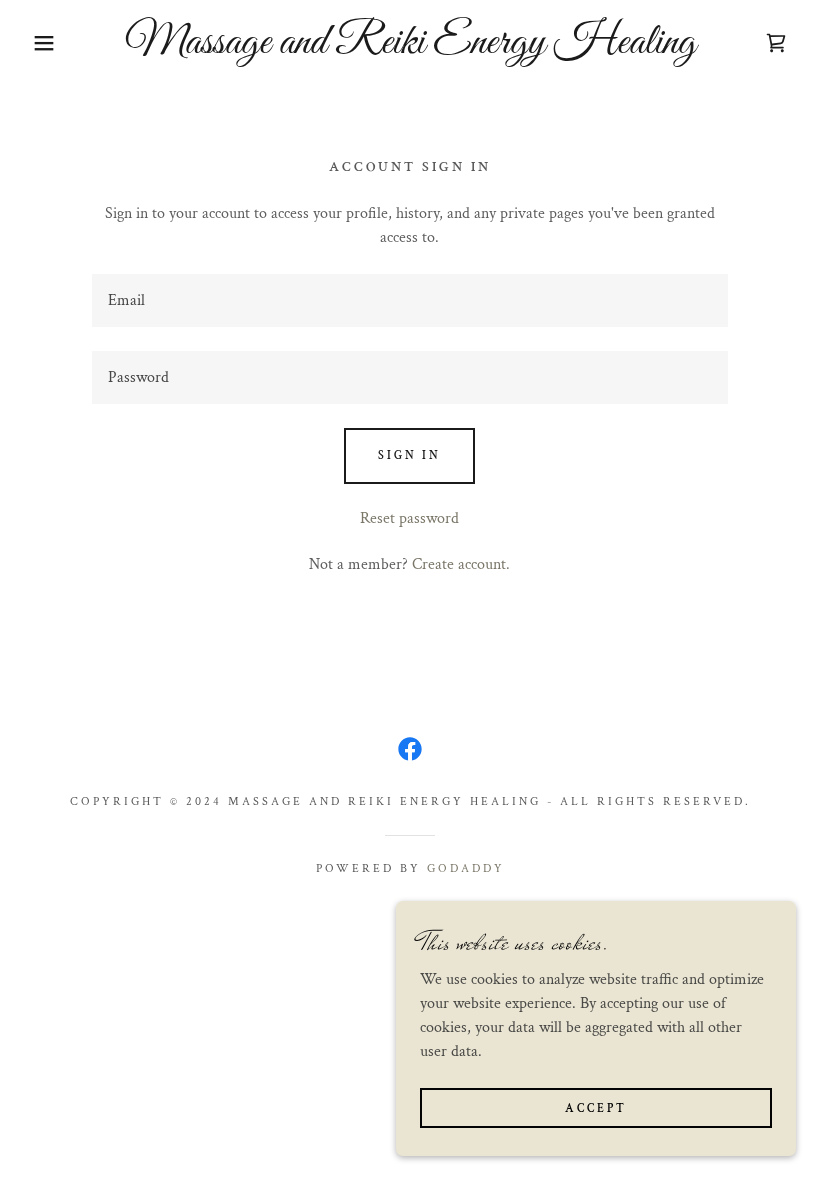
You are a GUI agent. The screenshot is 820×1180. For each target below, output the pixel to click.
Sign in (409, 455)
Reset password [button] (409, 518)
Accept (596, 1108)
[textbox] (409, 300)
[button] (41, 43)
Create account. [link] (461, 564)
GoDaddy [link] (466, 868)
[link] (410, 48)
